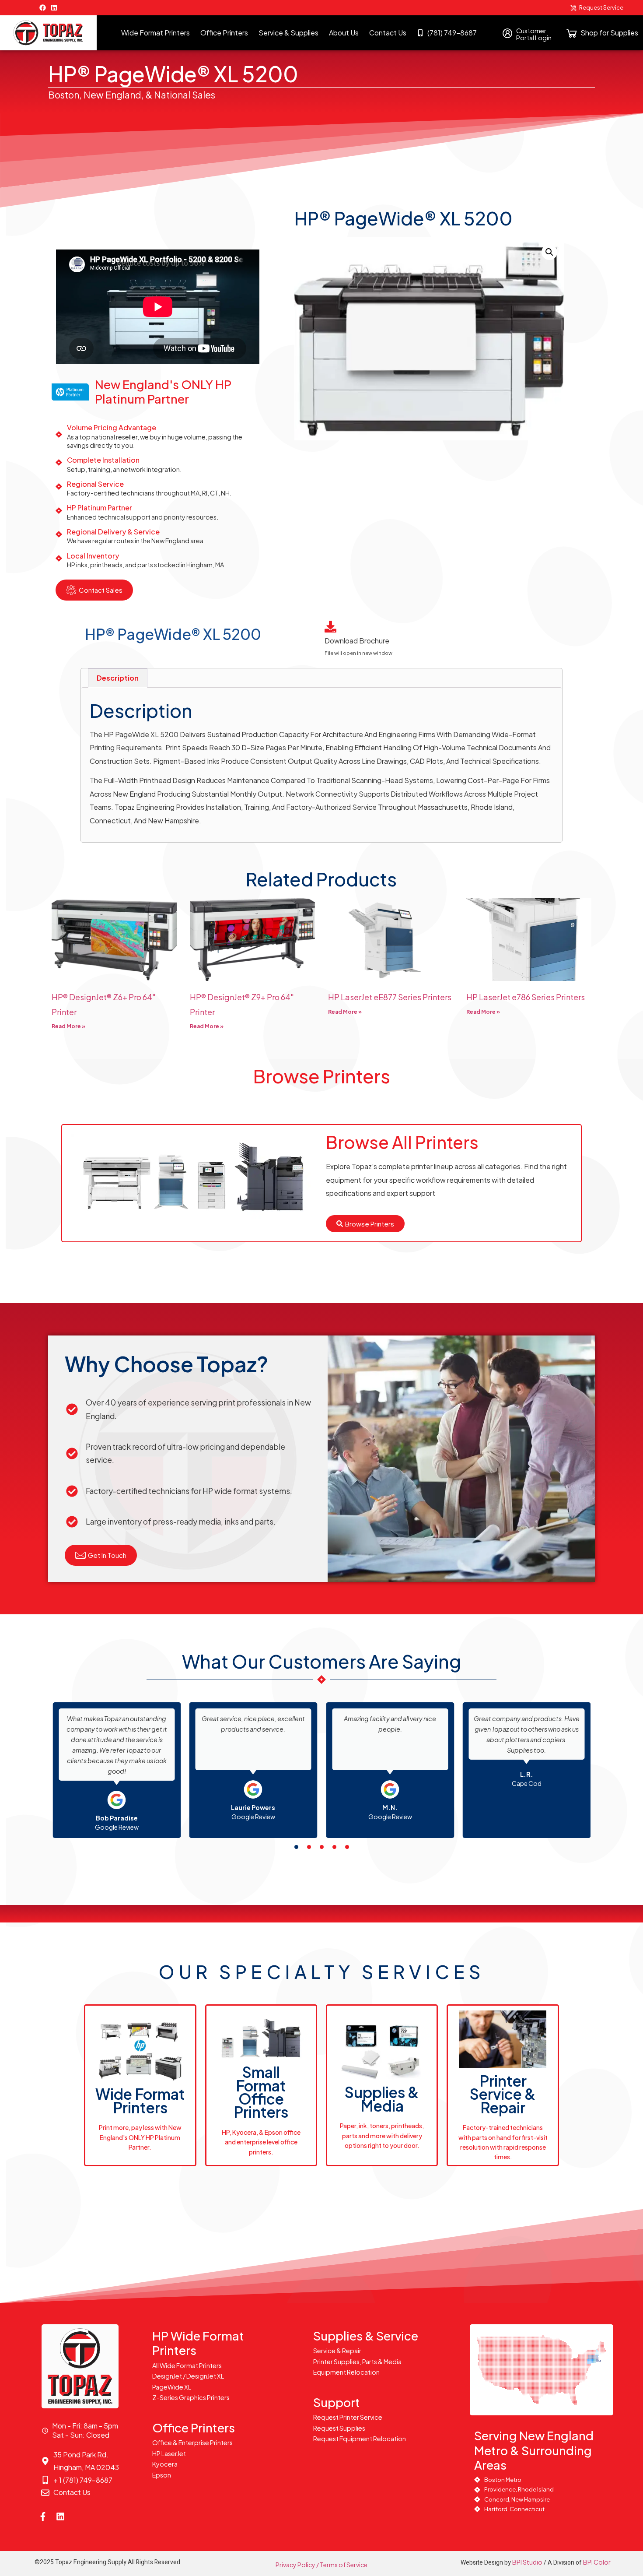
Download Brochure (357, 641)
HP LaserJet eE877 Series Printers (390, 997)
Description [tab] (118, 678)
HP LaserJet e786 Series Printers (526, 997)
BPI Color (597, 2562)
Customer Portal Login (534, 34)
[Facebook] (43, 8)
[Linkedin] (54, 8)
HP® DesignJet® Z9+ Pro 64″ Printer (242, 1004)
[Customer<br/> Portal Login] (508, 33)
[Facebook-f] (43, 2516)
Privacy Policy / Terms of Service (321, 2565)
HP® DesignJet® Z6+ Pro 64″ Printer (104, 1004)
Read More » (68, 1026)
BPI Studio (527, 2562)
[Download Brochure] (330, 627)
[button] (549, 252)
